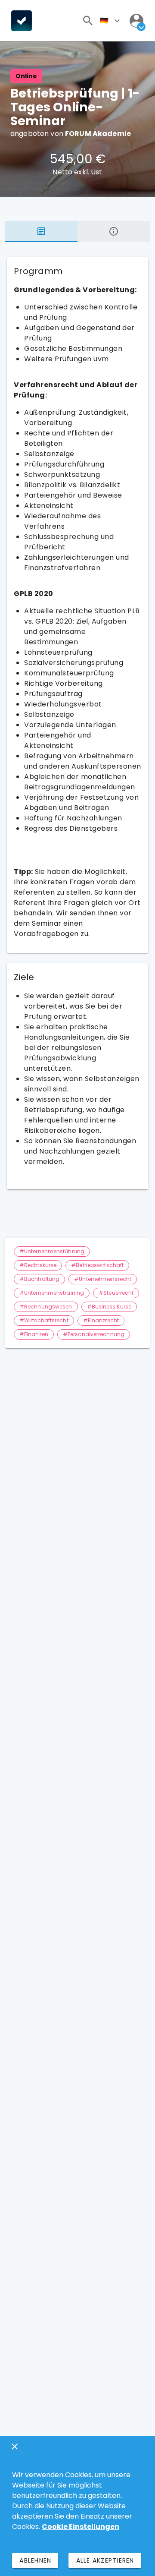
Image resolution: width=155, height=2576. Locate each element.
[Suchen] (88, 21)
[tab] (41, 231)
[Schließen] (15, 2447)
